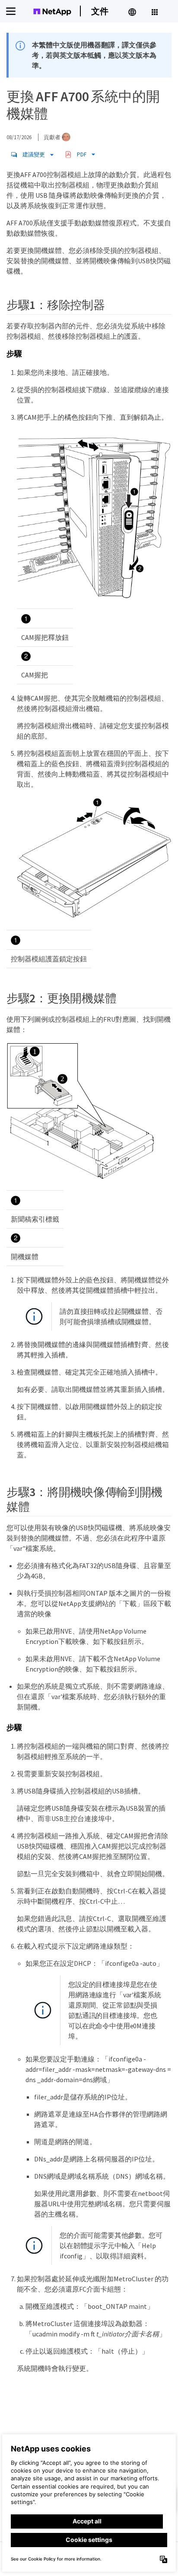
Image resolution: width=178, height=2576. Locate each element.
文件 (100, 11)
